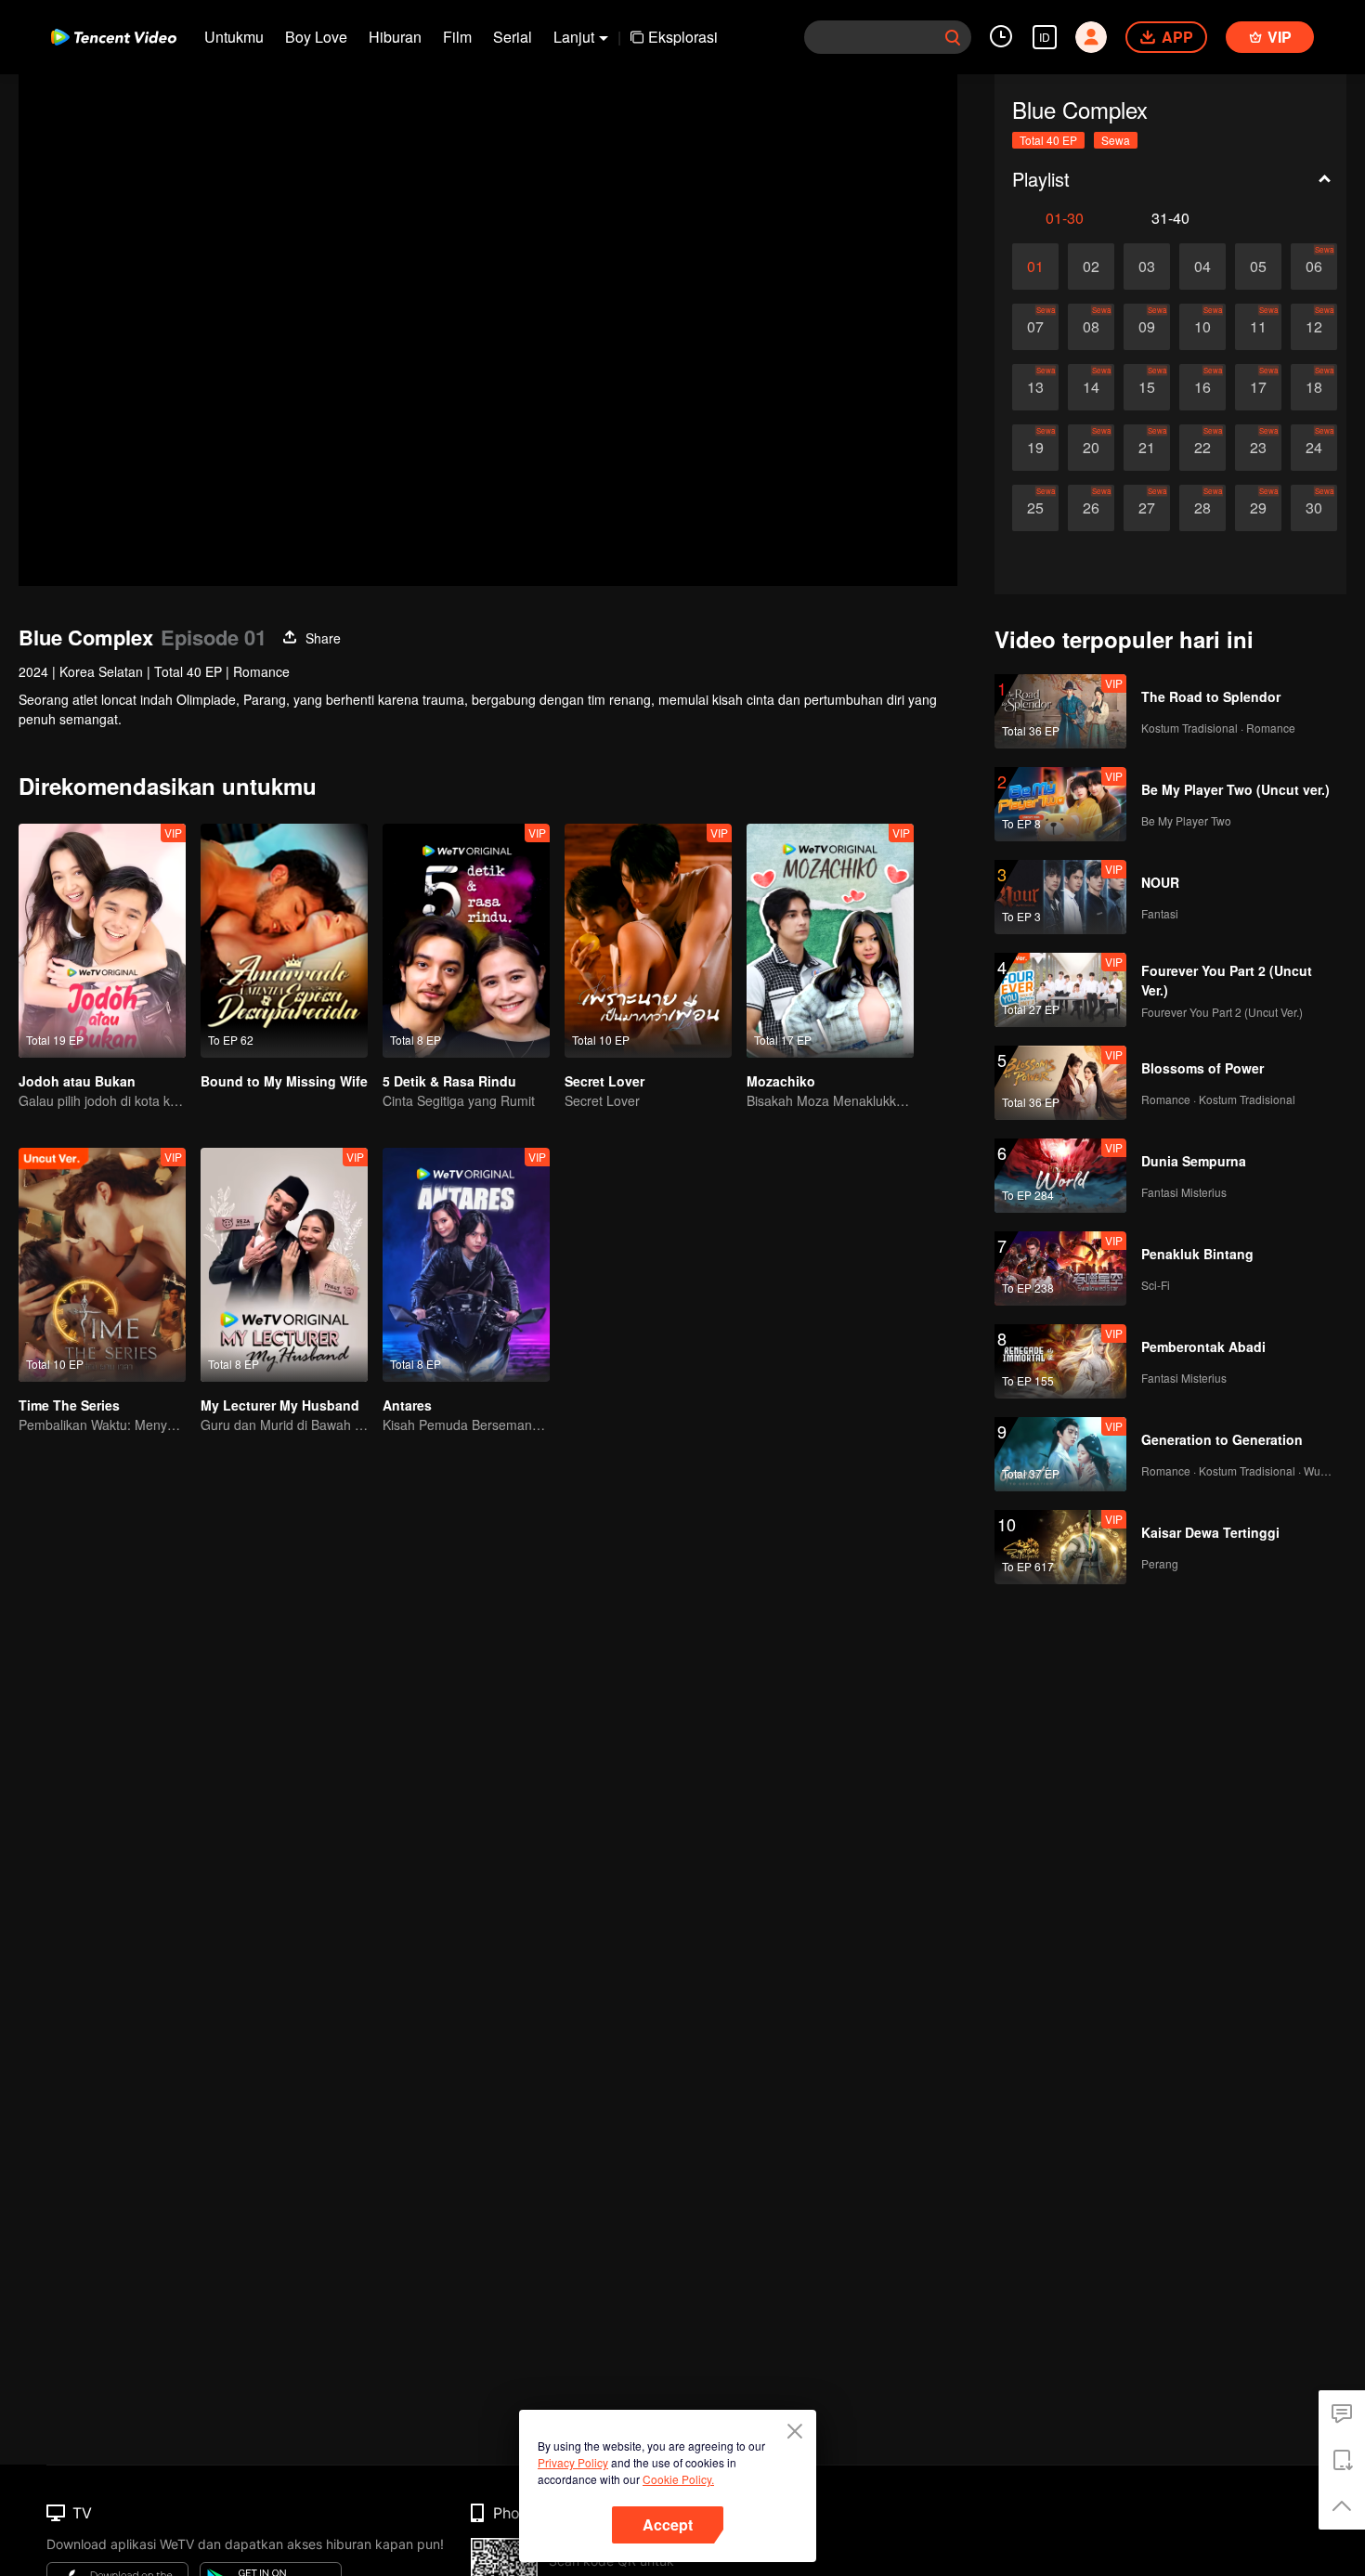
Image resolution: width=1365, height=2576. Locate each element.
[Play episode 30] (1314, 508)
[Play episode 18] (1314, 387)
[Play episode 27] (1147, 508)
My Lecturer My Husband (280, 1405)
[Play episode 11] (1258, 327)
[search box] (953, 37)
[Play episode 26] (1091, 508)
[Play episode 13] (1035, 387)
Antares (407, 1405)
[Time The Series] (102, 1265)
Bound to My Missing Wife (284, 1081)
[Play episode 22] (1202, 448)
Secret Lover (604, 1081)
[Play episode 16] (1202, 387)
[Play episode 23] (1258, 448)
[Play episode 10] (1202, 327)
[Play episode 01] (1035, 267)
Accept (668, 2524)
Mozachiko (781, 1081)
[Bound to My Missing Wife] (284, 941)
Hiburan (395, 37)
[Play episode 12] (1314, 327)
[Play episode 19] (1035, 448)
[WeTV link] (114, 37)
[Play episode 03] (1147, 267)
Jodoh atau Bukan (77, 1081)
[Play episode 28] (1202, 508)
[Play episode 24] (1314, 448)
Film (457, 37)
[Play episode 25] (1035, 508)
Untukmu (234, 37)
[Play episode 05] (1258, 267)
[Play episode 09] (1147, 327)
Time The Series (69, 1405)
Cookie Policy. (678, 2479)
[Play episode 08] (1091, 327)
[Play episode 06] (1314, 267)
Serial (513, 37)
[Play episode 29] (1258, 508)
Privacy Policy (573, 2462)
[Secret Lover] (648, 941)
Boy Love (316, 37)
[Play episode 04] (1202, 267)
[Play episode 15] (1147, 387)
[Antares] (466, 1265)
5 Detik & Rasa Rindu (449, 1081)
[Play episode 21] (1147, 448)
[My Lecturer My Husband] (284, 1265)
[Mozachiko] (830, 941)
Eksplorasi (683, 37)
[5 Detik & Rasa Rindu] (466, 941)
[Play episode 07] (1035, 327)
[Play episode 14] (1091, 387)
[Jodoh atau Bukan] (102, 941)
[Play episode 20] (1091, 448)
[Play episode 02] (1091, 267)
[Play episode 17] (1258, 387)
